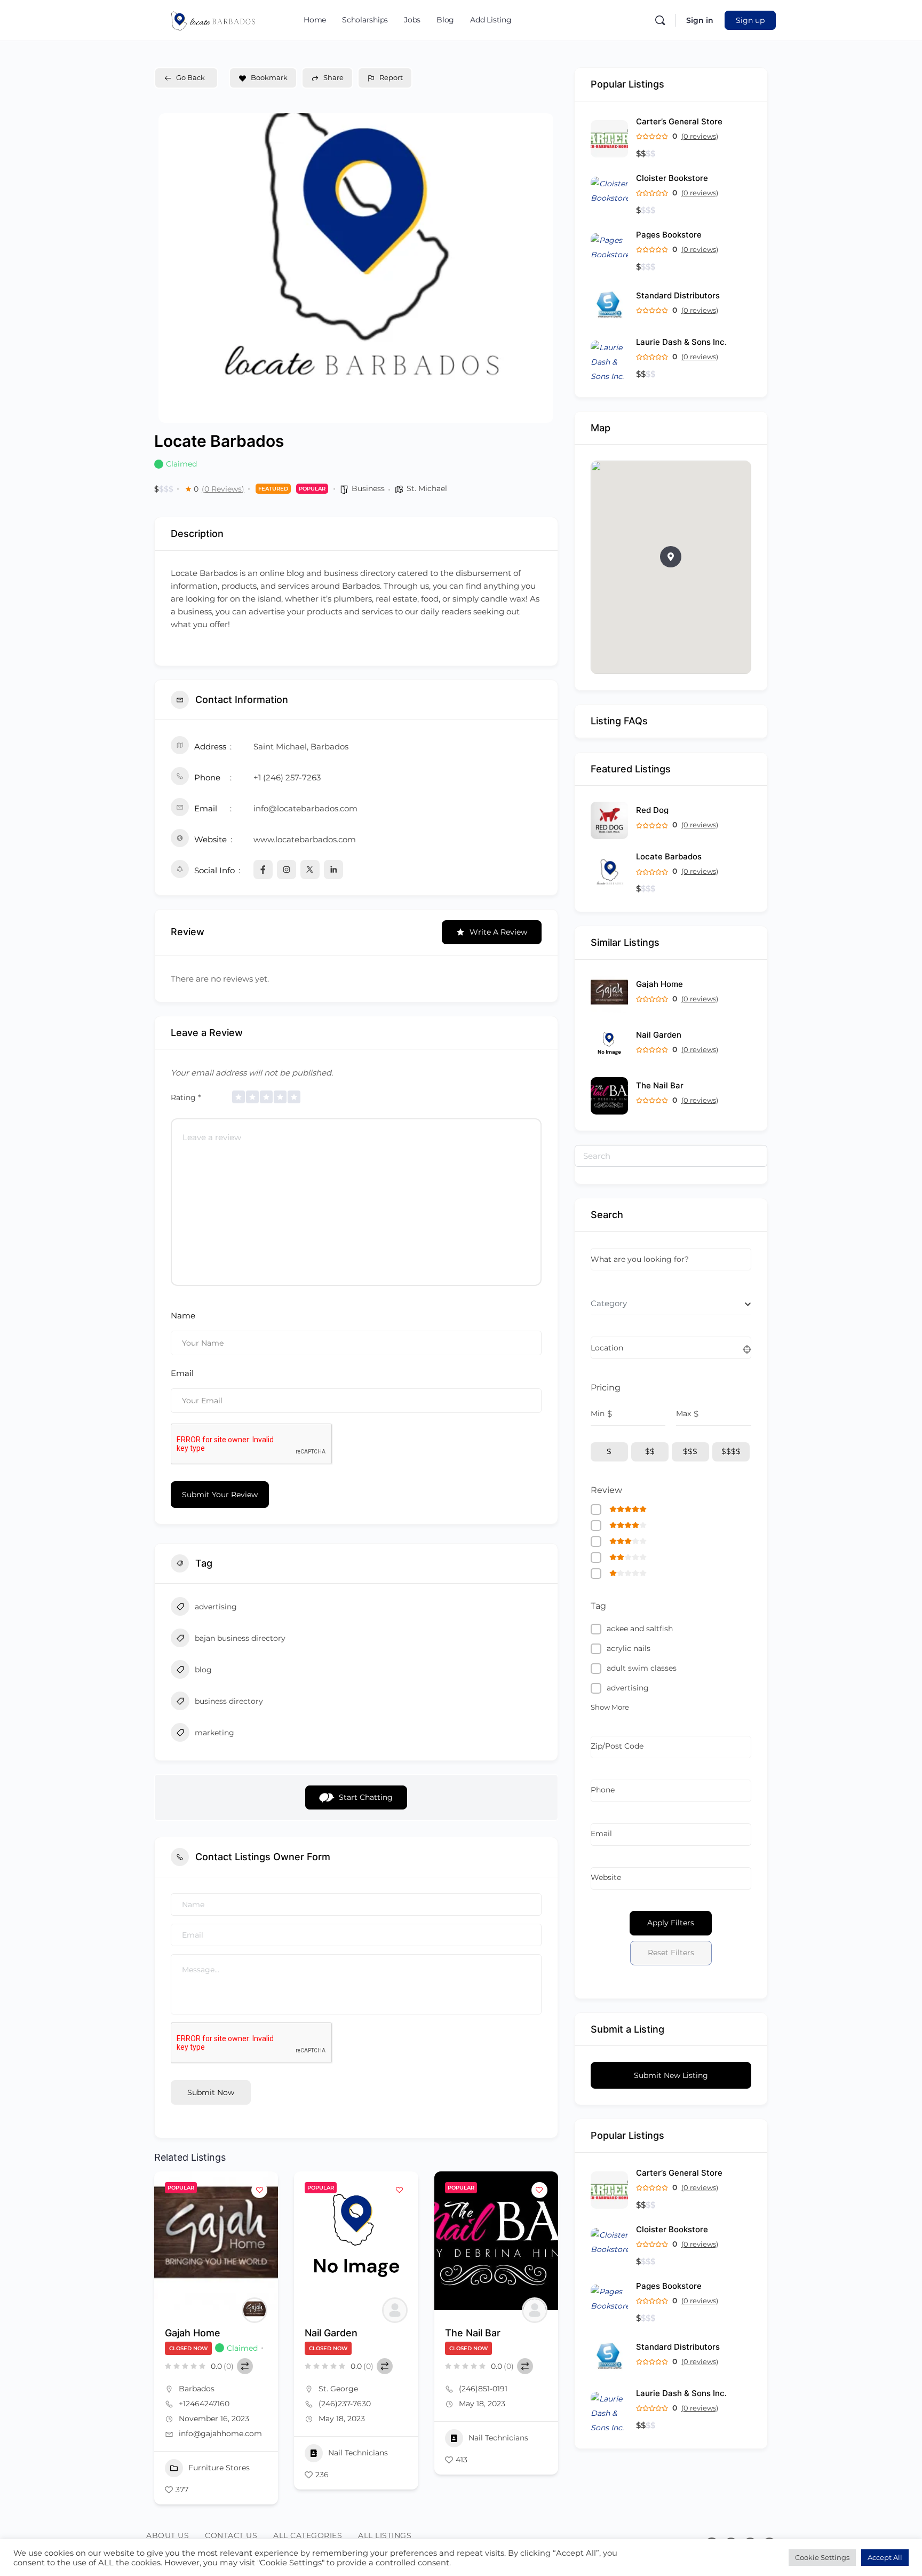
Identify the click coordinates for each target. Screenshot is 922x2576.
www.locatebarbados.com (305, 839)
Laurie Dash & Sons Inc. (681, 342)
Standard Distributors (678, 295)
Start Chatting (366, 1797)
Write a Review (498, 932)
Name (183, 1315)
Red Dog (652, 810)
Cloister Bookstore (672, 178)
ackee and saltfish (640, 1629)
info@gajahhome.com (220, 2433)
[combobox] (671, 1303)
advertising (216, 1607)
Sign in (700, 20)
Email (182, 1373)
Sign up (750, 20)
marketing (214, 1733)
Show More (610, 1707)
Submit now (211, 2092)
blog (203, 1670)
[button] (671, 557)
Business (368, 488)
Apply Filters (671, 1923)
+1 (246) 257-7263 (287, 777)
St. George (338, 2389)
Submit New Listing (671, 2075)
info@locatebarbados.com (305, 808)
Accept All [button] (885, 2557)
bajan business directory (240, 1638)
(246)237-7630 (345, 2404)
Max (683, 1413)
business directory (229, 1701)
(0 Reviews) (223, 489)
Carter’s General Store (679, 121)
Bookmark (269, 77)
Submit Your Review (220, 1495)
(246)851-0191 (483, 2389)
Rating (186, 1097)
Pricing (606, 1388)
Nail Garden (331, 2333)
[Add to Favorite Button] (259, 2190)
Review (606, 1490)
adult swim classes (642, 1668)
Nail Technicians (358, 2453)
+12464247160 (204, 2404)
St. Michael (427, 488)
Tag (598, 1606)
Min (598, 1413)
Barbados (197, 2389)
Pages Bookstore (669, 235)
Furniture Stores (219, 2468)
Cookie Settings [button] (822, 2557)
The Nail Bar (473, 2333)
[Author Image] (255, 2310)
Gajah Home (193, 2333)
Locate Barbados (669, 856)
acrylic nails (629, 1648)
